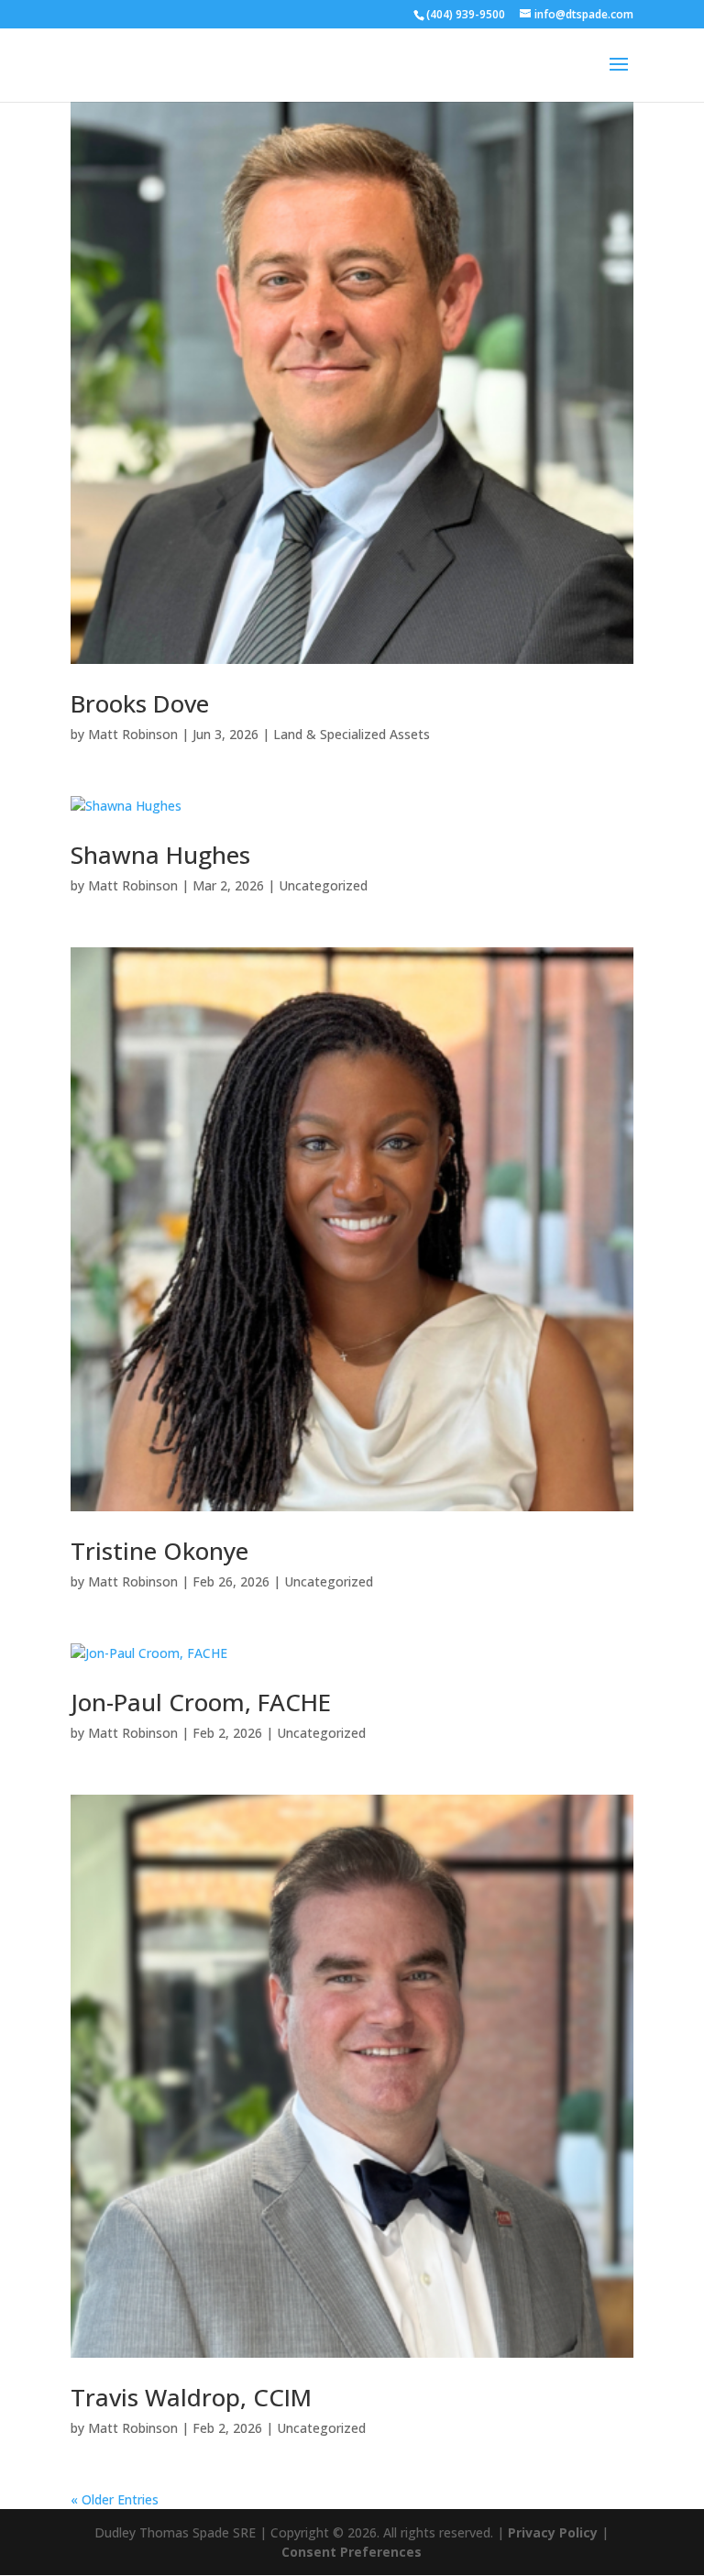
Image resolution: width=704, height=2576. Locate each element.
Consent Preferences (352, 2552)
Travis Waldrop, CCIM (191, 2397)
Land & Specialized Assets (352, 734)
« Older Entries (115, 2499)
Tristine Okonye (159, 1551)
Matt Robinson (133, 734)
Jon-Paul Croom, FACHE (201, 1702)
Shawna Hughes (160, 855)
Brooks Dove (140, 703)
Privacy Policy (555, 2532)
